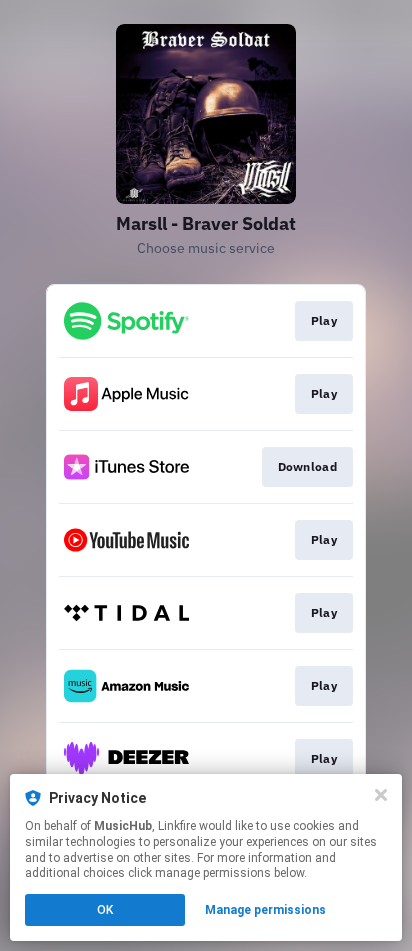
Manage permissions (265, 910)
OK (105, 910)
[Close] (381, 795)
